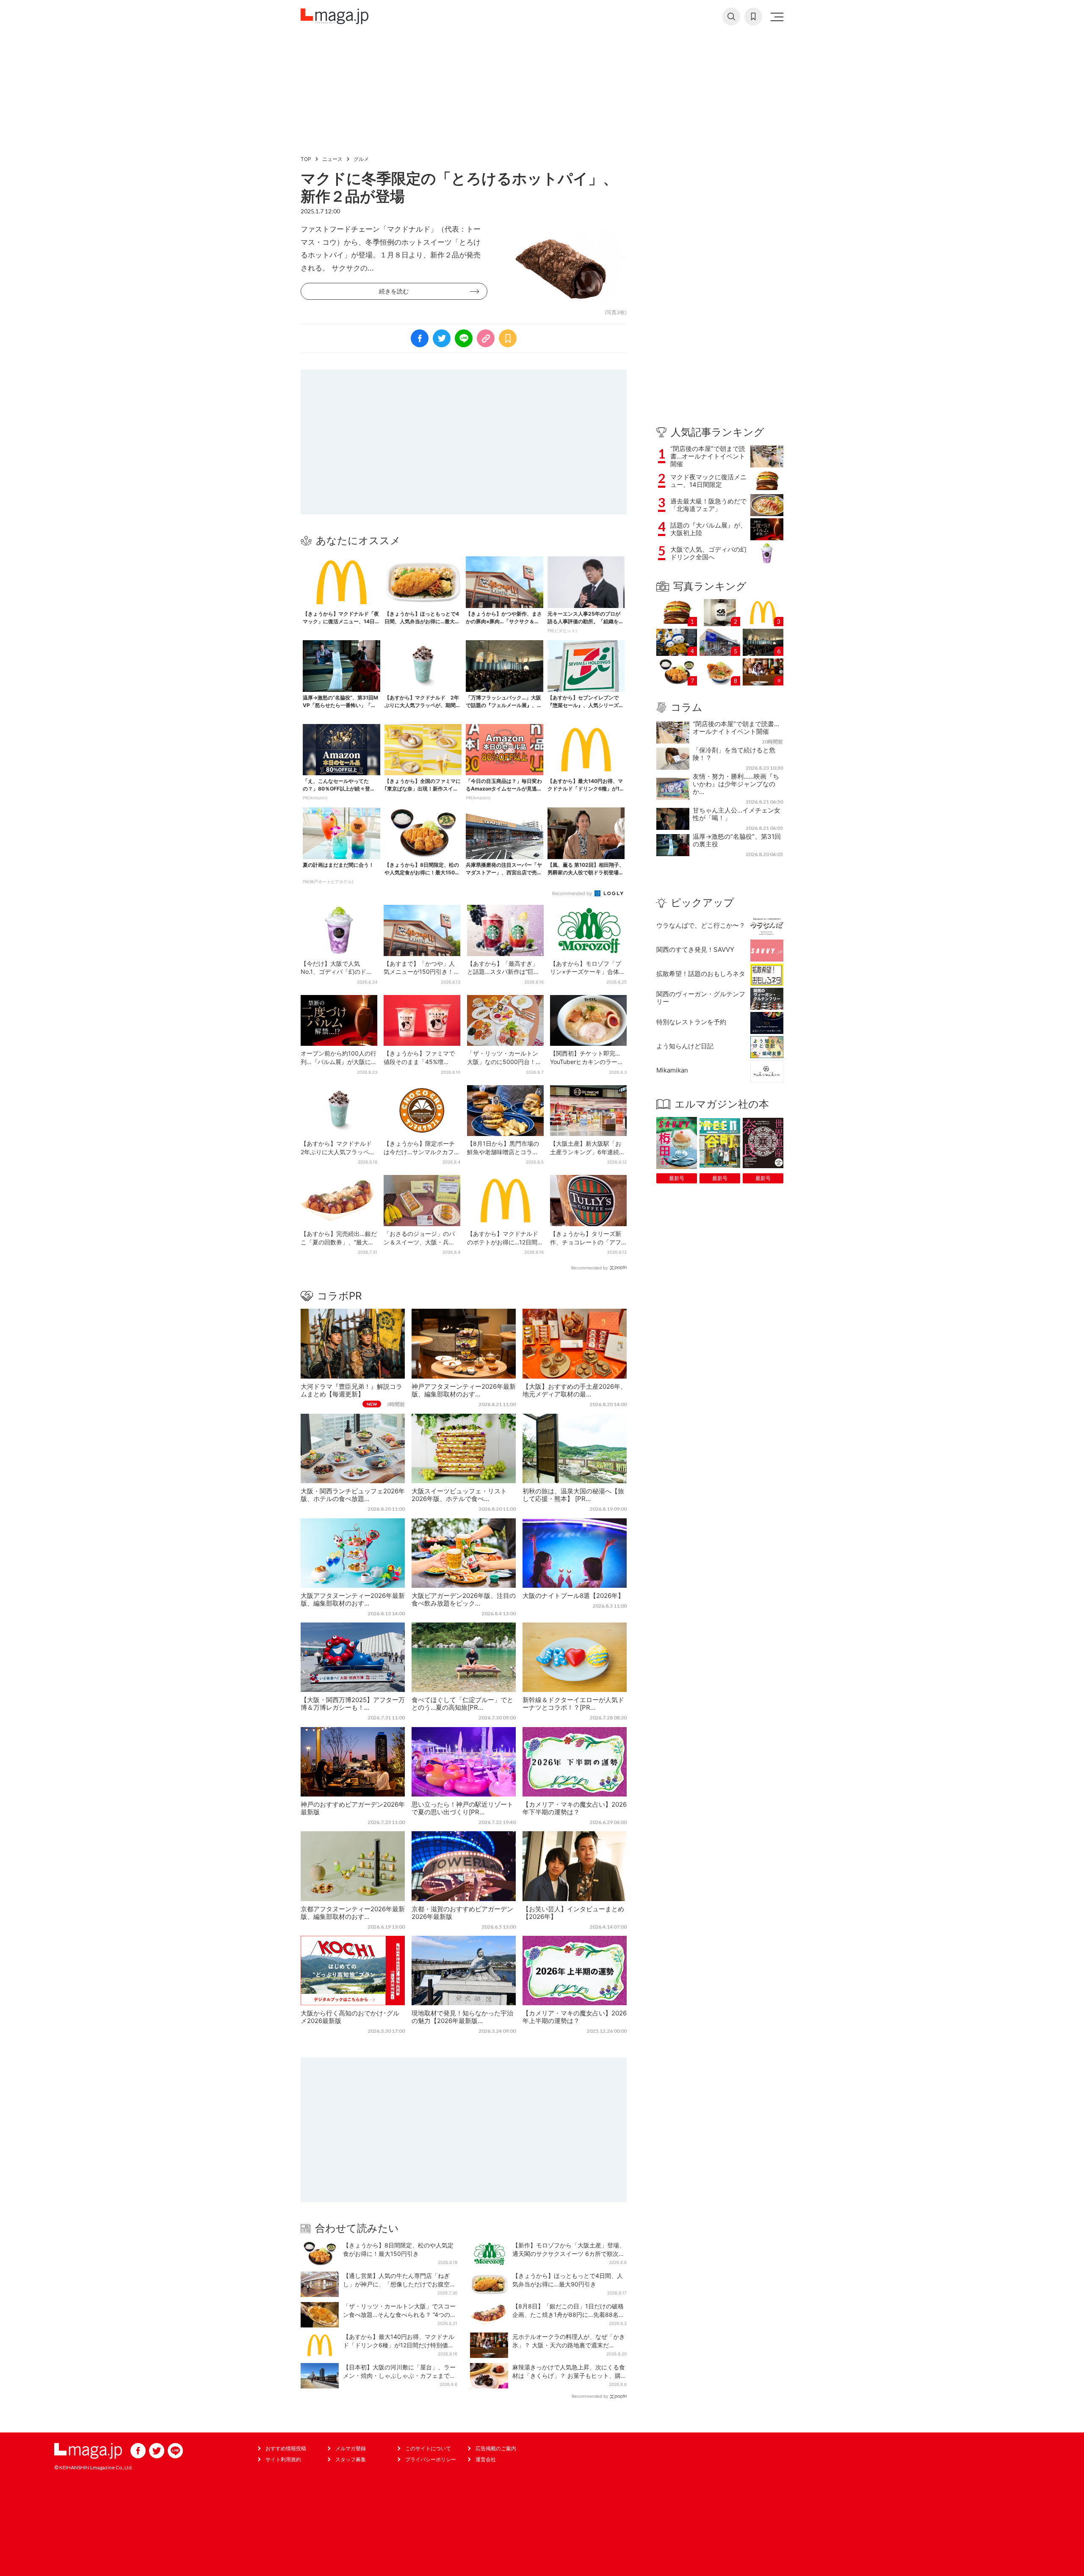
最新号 (677, 1178)
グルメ (361, 159)
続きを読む (394, 291)
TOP (306, 159)
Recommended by (573, 893)
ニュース (332, 159)
